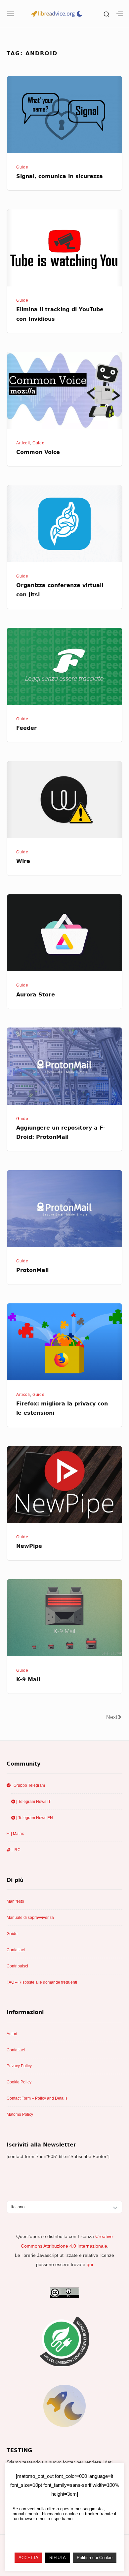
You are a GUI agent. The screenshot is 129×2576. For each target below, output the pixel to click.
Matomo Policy (20, 2114)
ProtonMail (32, 1270)
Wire (23, 861)
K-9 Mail (28, 1680)
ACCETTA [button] (28, 2558)
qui (90, 2264)
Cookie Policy (19, 2082)
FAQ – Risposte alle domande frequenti (42, 1982)
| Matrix (17, 1834)
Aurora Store (36, 995)
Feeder (26, 728)
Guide (22, 167)
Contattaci (16, 1950)
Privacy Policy (19, 2066)
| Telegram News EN (34, 1818)
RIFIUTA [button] (58, 2558)
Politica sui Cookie (95, 2558)
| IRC (16, 1850)
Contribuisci (17, 1966)
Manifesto (15, 1901)
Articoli (23, 443)
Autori (12, 2034)
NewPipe (29, 1546)
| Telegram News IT (33, 1802)
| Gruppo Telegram (28, 1785)
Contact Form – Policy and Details (37, 2098)
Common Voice (38, 452)
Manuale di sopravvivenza (30, 1918)
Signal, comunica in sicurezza (60, 176)
